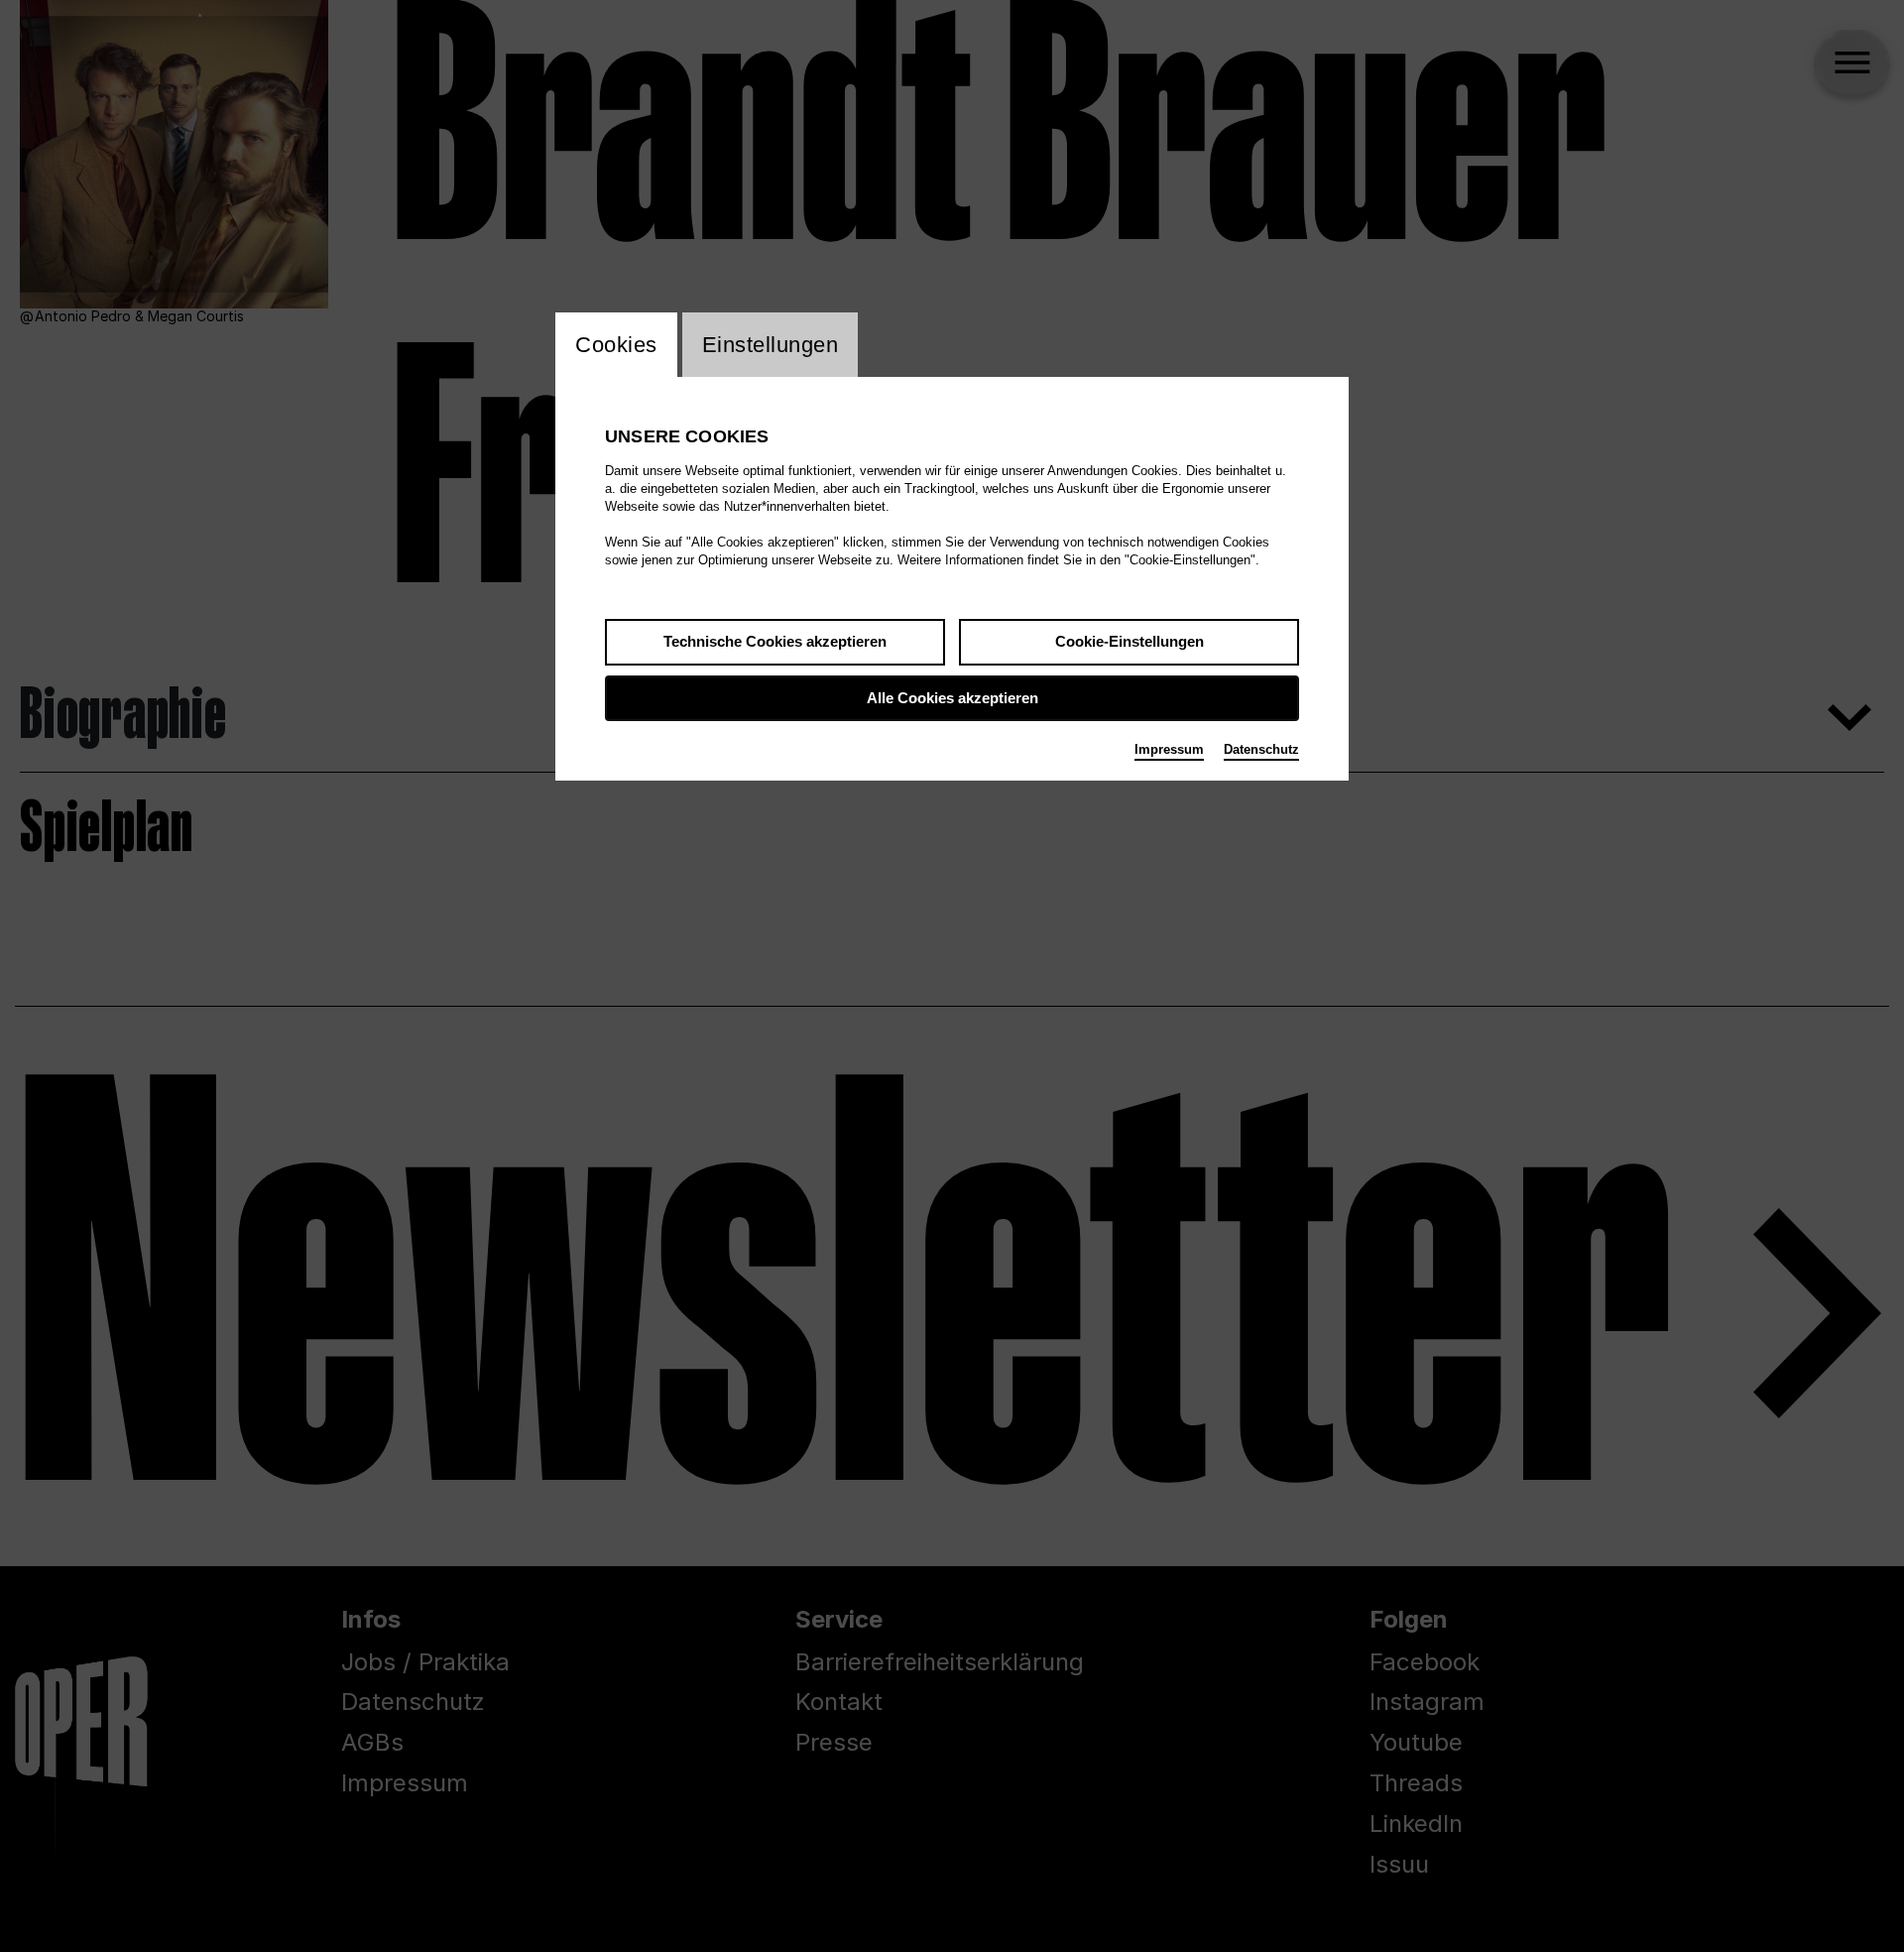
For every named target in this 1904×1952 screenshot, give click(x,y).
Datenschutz (1261, 749)
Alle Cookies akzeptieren (952, 698)
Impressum (1169, 749)
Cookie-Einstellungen (1130, 641)
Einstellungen (771, 345)
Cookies (616, 345)
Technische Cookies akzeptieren (775, 641)
